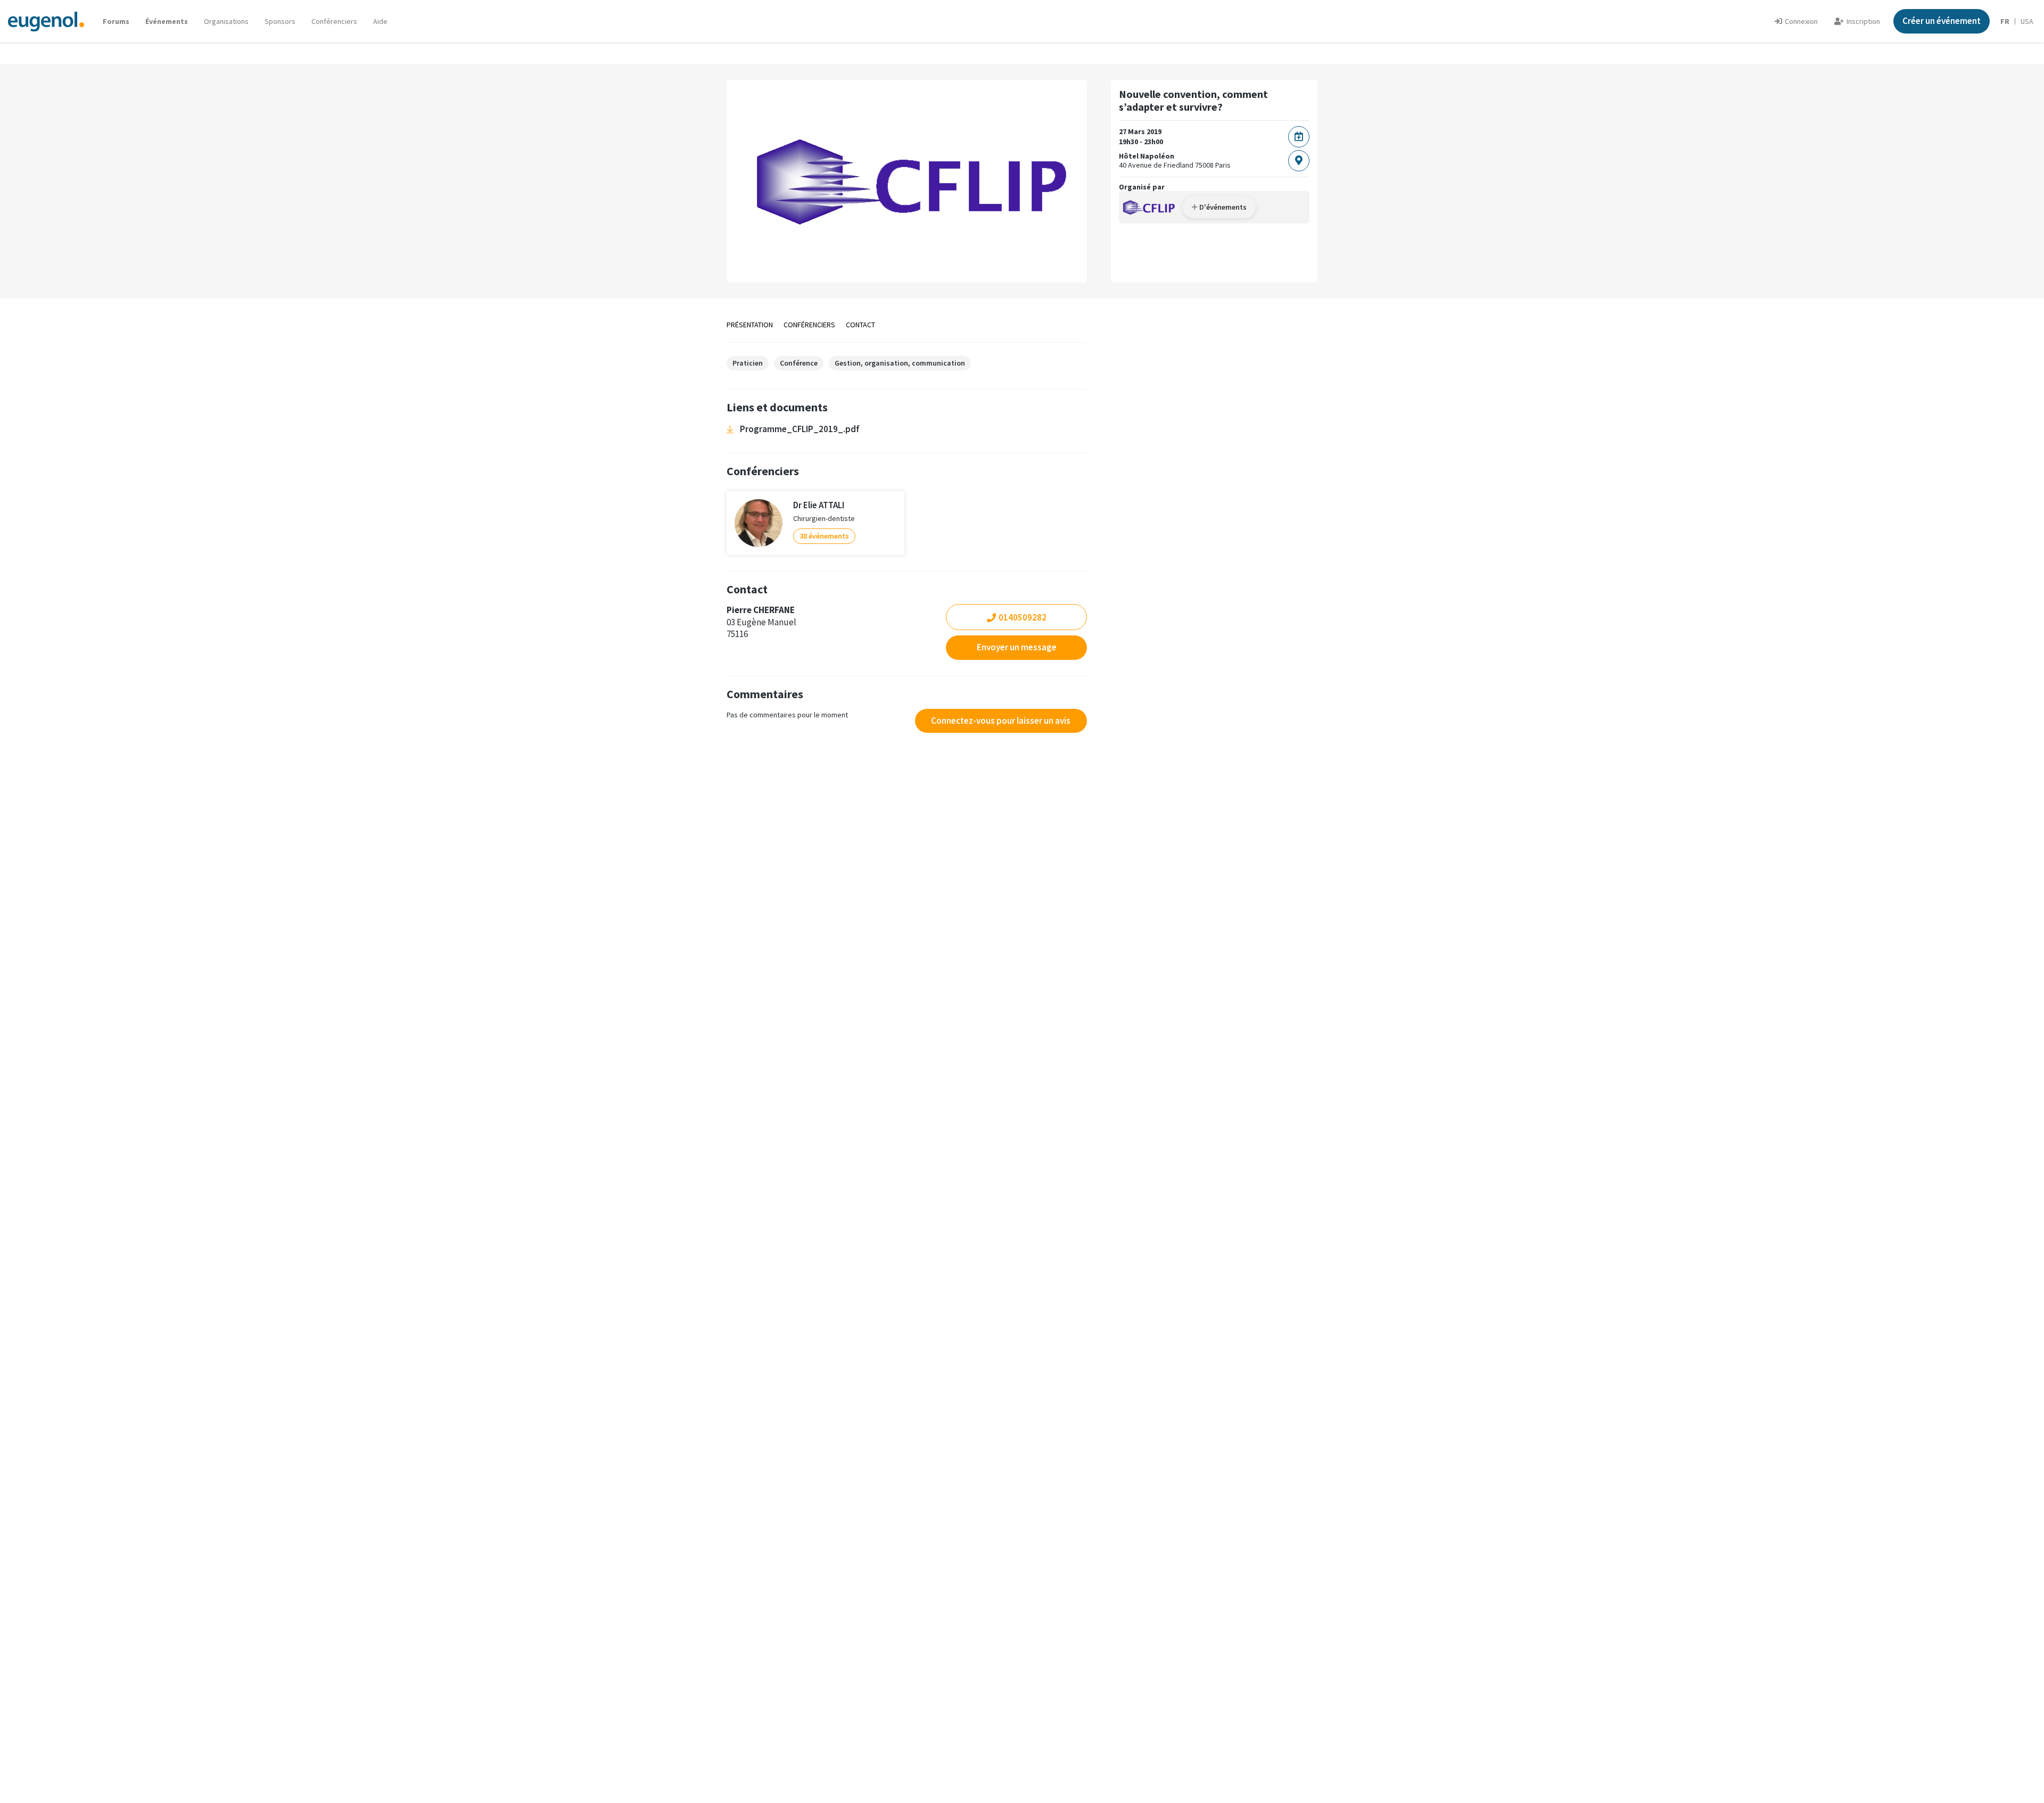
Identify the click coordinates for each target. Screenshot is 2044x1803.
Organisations (226, 21)
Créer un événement (1942, 21)
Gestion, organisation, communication (900, 363)
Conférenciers (334, 21)
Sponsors (280, 21)
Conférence (799, 363)
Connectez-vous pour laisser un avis (1001, 721)
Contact (860, 325)
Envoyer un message (1017, 647)
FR (2005, 21)
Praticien (748, 363)
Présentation (750, 325)
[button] (380, 21)
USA (2027, 21)
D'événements (1222, 207)
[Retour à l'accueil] (46, 21)
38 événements (824, 536)
